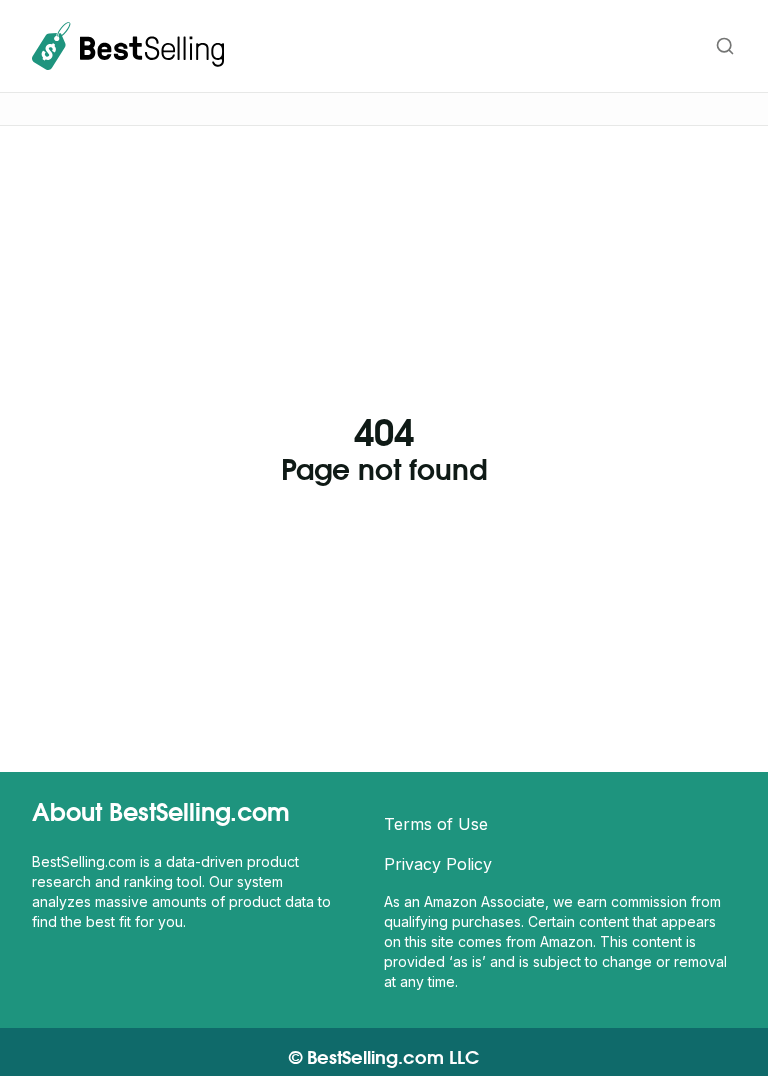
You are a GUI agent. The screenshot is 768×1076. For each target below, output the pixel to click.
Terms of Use (436, 824)
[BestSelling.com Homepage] (128, 46)
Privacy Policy (438, 864)
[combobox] (625, 46)
